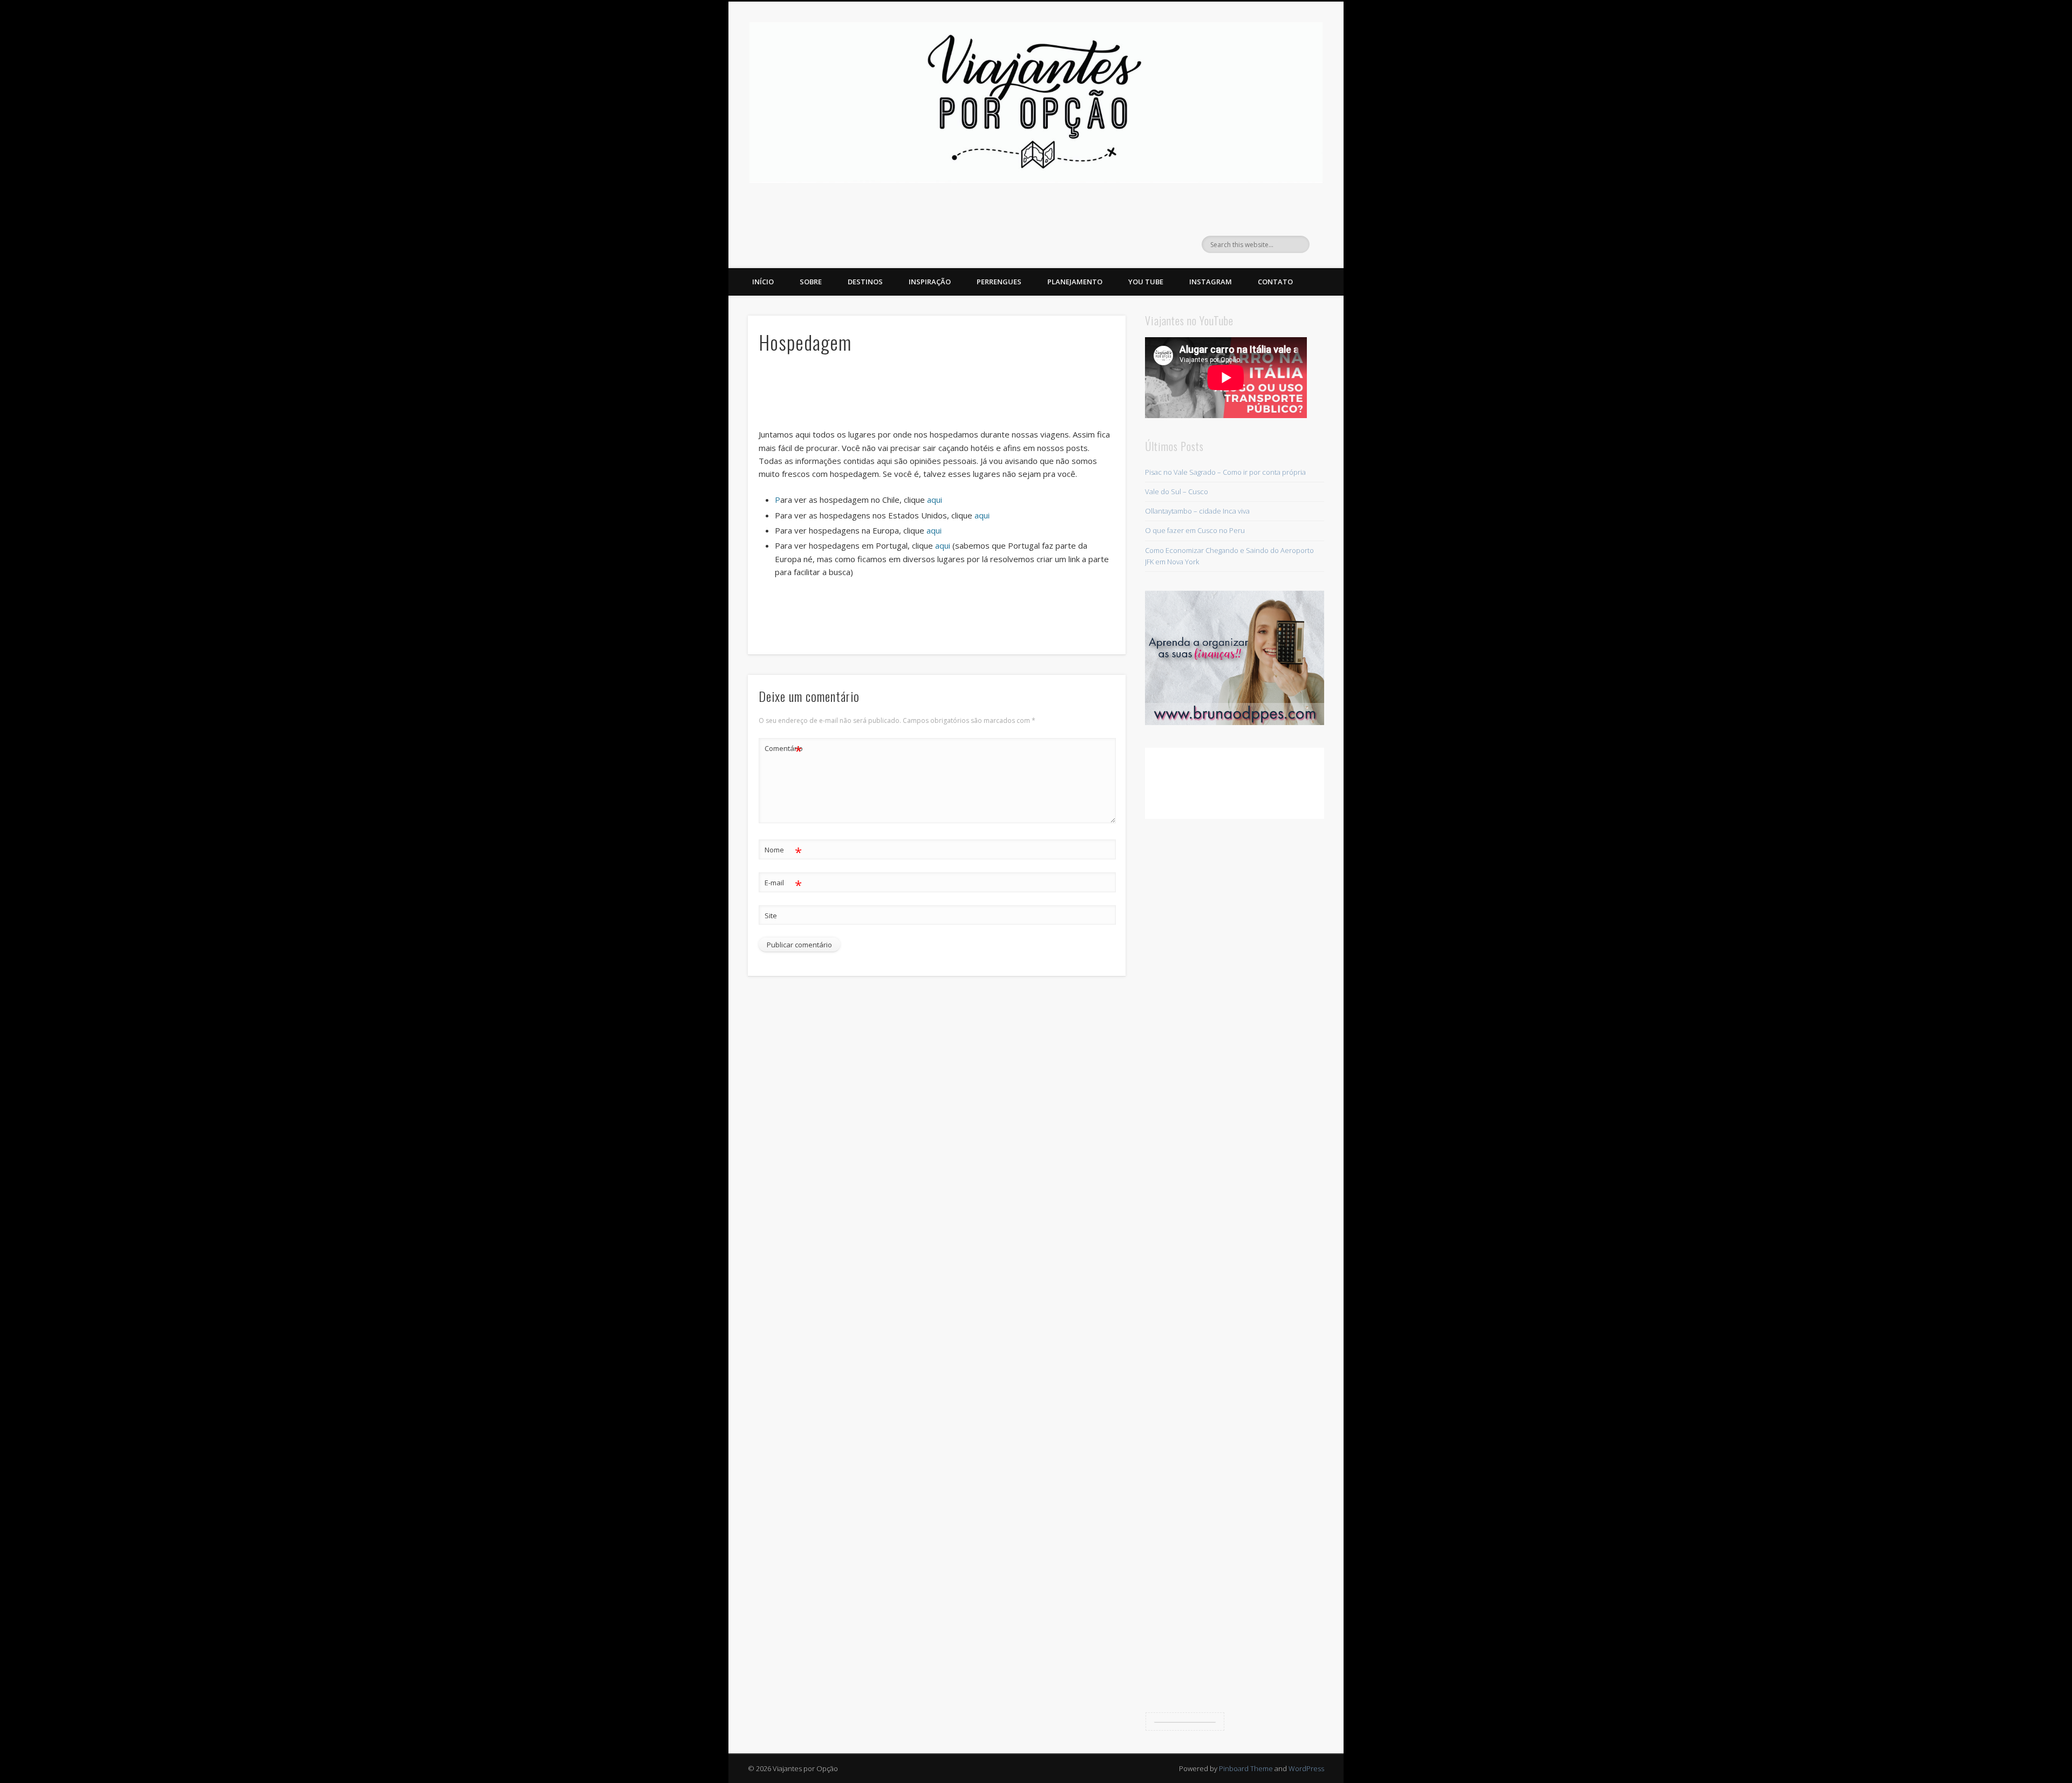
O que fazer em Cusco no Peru (1195, 530)
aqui (935, 500)
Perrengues (999, 282)
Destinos (865, 282)
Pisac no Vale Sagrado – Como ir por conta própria (1225, 472)
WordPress (1306, 1768)
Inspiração (930, 282)
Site (771, 916)
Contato (1275, 282)
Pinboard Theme (1246, 1768)
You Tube (1146, 282)
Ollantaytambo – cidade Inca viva (1197, 511)
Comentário (783, 750)
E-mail (783, 884)
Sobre (811, 282)
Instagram (1211, 282)
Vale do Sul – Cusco (1177, 491)
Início (763, 282)
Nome (783, 851)
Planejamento (1075, 282)
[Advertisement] (937, 395)
